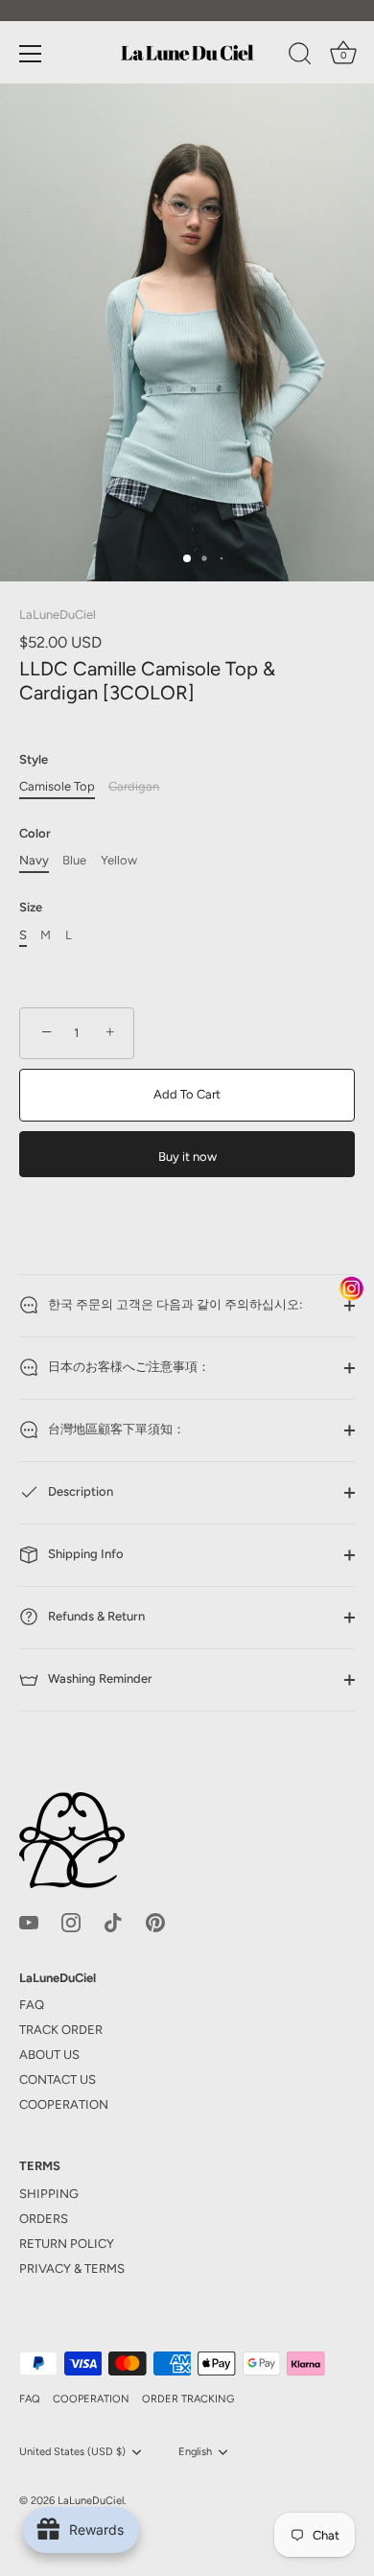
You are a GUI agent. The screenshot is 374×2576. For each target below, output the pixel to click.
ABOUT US (49, 2055)
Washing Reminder (99, 1678)
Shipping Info (84, 1554)
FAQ (32, 2005)
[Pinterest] (155, 1921)
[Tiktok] (113, 1921)
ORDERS (44, 2219)
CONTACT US (58, 2080)
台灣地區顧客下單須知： (115, 1429)
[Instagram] (71, 1921)
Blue (74, 860)
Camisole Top (57, 786)
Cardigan (134, 786)
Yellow (119, 860)
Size (31, 907)
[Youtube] (29, 1921)
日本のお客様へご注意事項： (128, 1367)
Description (79, 1491)
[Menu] (31, 54)
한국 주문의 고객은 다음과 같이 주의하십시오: (174, 1304)
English (195, 2452)
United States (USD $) (72, 2452)
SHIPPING (49, 2194)
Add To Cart (187, 1094)
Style (34, 759)
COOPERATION (64, 2104)
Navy (34, 860)
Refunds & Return (95, 1616)
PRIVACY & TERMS (72, 2269)
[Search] (300, 57)
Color (35, 833)
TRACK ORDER (61, 2030)
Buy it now (187, 1157)
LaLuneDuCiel (58, 614)
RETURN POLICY (67, 2244)
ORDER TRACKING (188, 2399)
